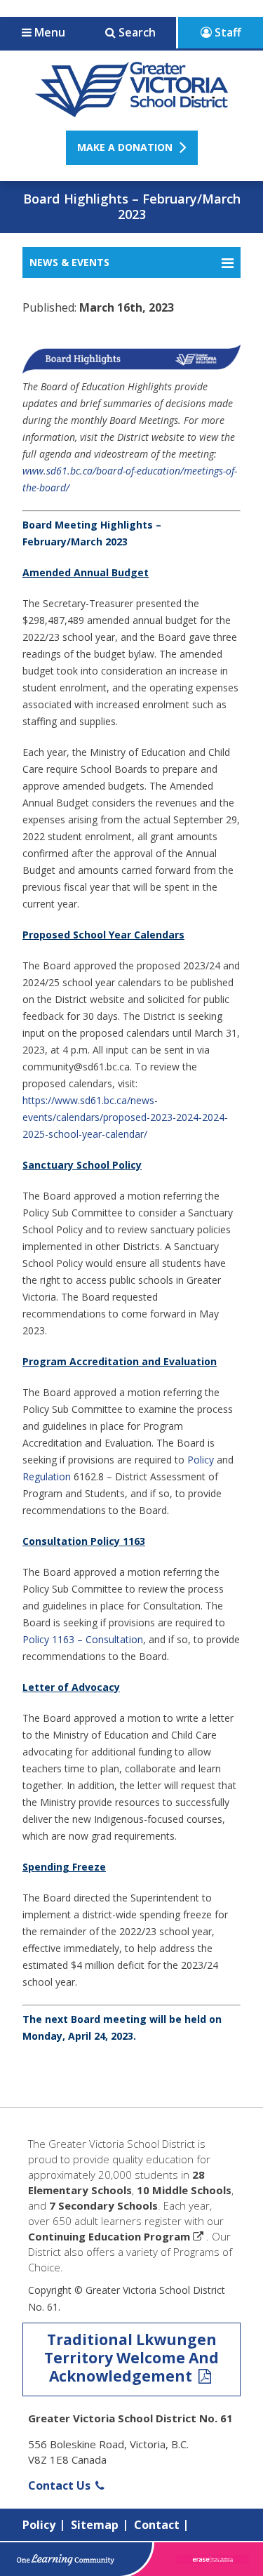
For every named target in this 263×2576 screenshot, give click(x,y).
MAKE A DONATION (125, 147)
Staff (227, 32)
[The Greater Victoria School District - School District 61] (131, 109)
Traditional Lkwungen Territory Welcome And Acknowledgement (131, 2358)
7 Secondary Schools (103, 2205)
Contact (157, 2525)
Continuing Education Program (109, 2236)
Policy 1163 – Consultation (83, 1639)
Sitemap (95, 2525)
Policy (201, 1460)
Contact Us (61, 2485)
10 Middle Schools (184, 2190)
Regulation (47, 1476)
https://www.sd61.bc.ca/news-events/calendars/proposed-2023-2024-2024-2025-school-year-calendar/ (125, 1117)
